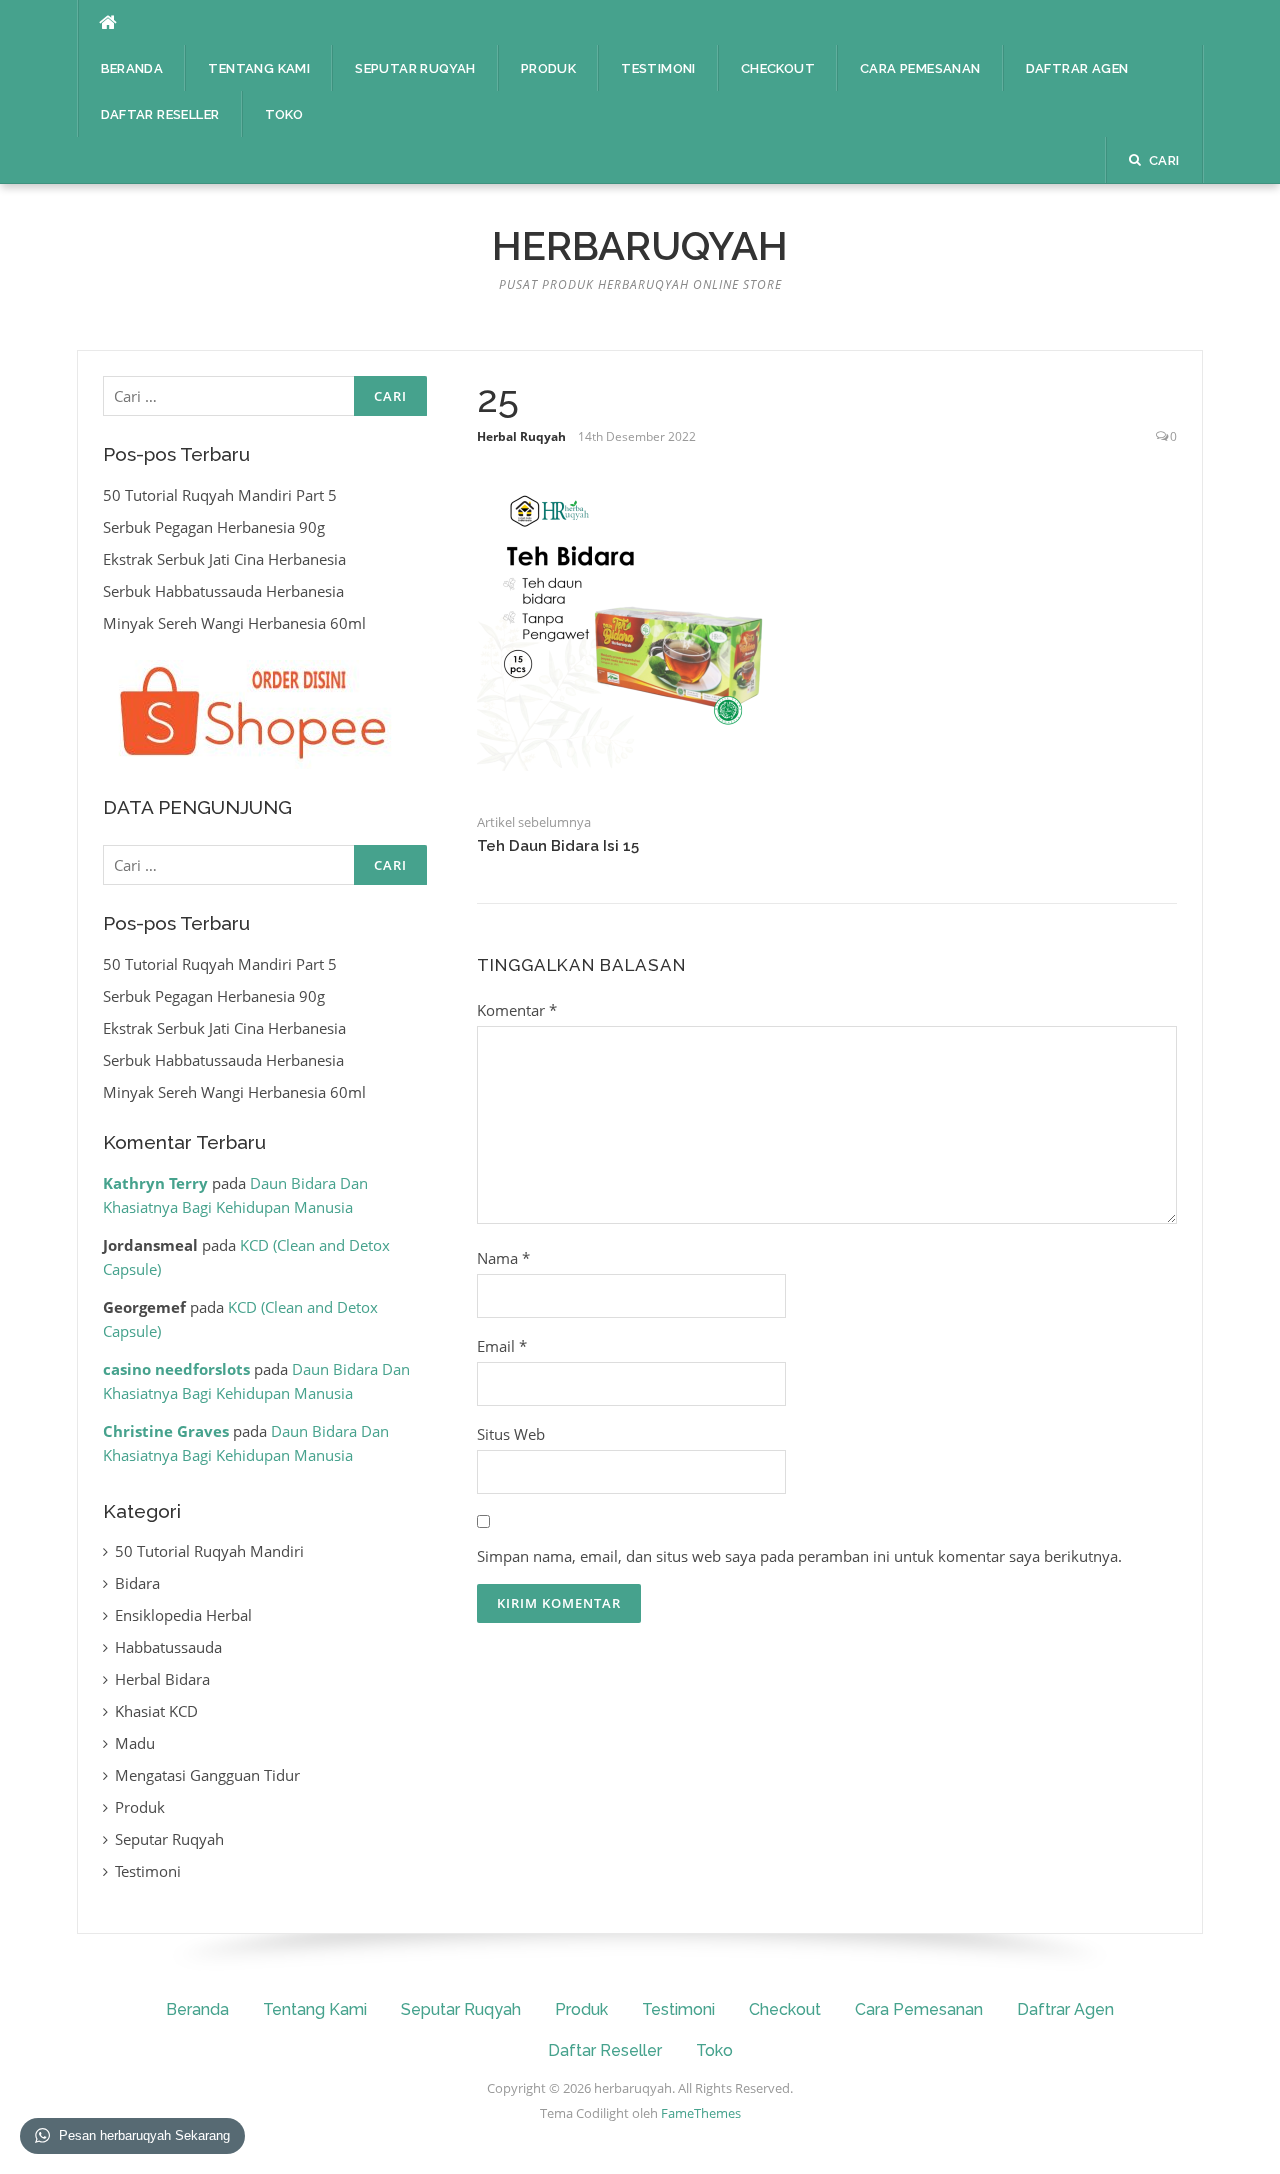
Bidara (137, 1583)
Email (502, 1346)
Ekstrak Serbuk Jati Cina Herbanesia (224, 559)
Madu (135, 1743)
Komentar (517, 1010)
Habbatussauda (168, 1647)
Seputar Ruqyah (415, 68)
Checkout (778, 68)
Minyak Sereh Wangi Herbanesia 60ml (234, 623)
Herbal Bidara (162, 1679)
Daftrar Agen (1077, 68)
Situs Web (511, 1434)
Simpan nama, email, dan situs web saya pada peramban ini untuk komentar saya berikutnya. (799, 1556)
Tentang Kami (259, 68)
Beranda (132, 68)
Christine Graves (166, 1431)
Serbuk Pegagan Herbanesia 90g (214, 527)
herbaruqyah (640, 245)
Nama (503, 1258)
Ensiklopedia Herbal (183, 1615)
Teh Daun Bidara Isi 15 (558, 846)
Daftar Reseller (160, 114)
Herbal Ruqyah (521, 436)
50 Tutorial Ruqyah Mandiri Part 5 (220, 495)
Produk (548, 68)
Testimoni (658, 68)
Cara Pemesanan (920, 68)
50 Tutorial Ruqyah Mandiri (209, 1551)
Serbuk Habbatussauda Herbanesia (223, 591)
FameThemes (701, 2113)
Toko (284, 114)
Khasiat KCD (156, 1711)
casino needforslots (176, 1369)
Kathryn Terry (155, 1183)
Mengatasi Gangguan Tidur (207, 1775)
